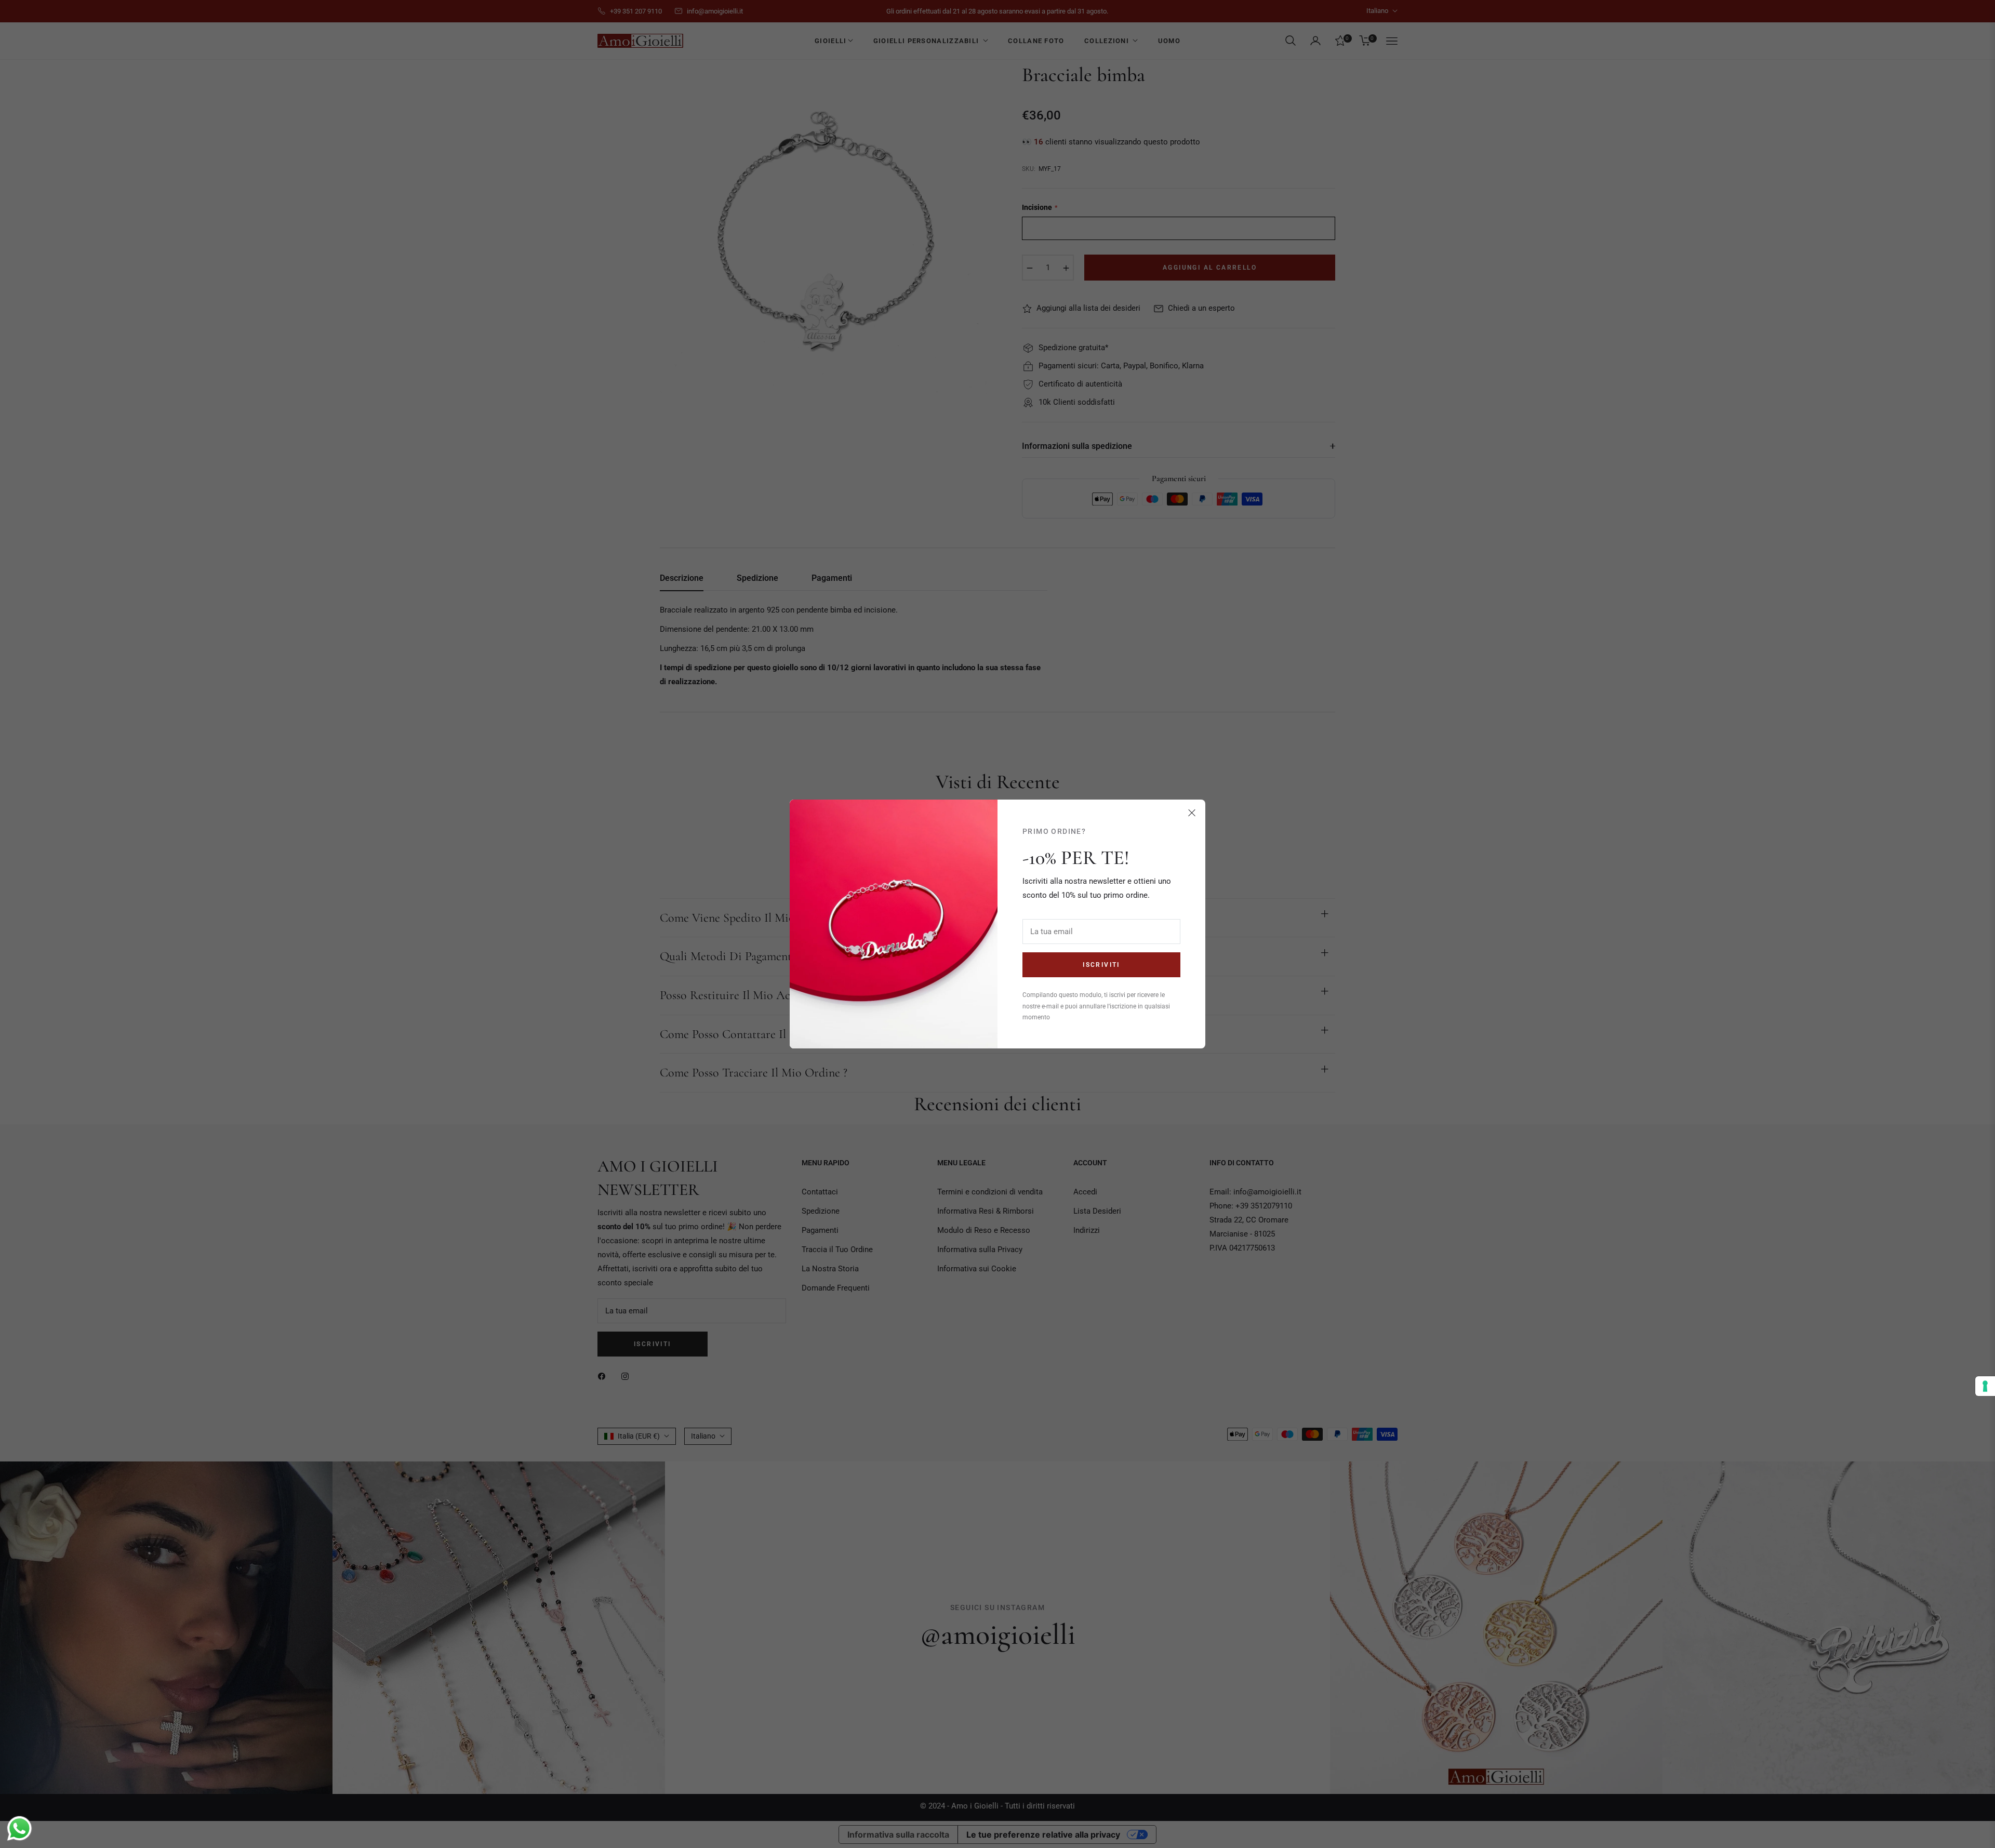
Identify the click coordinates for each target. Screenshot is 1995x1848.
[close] (1192, 813)
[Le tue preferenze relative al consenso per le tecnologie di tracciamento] (1985, 1386)
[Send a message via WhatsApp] (19, 1829)
